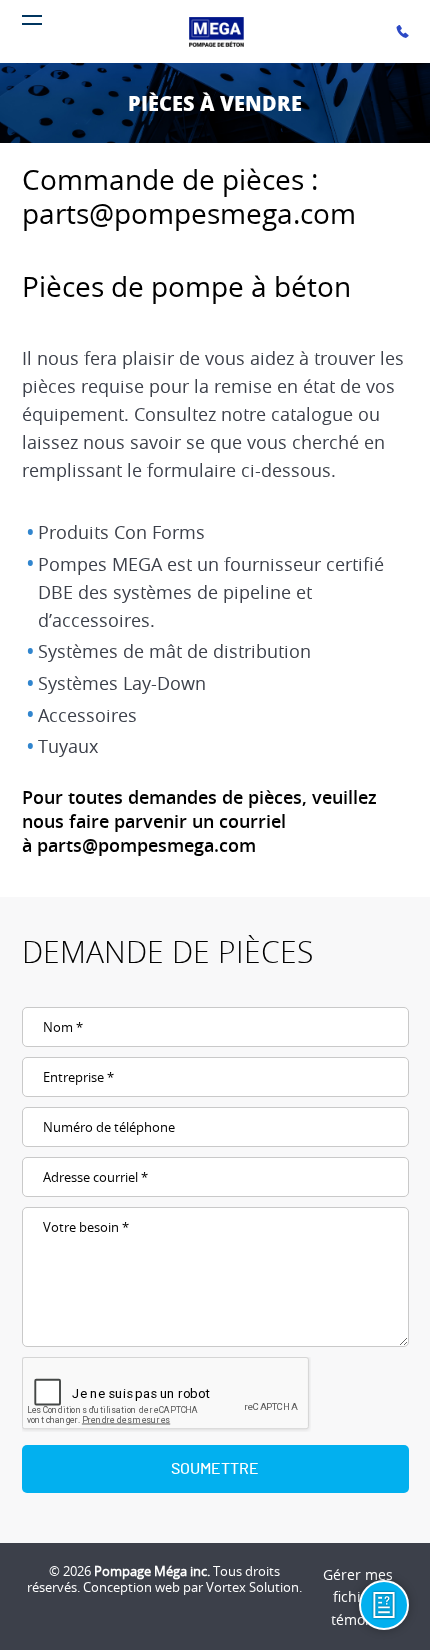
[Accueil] (219, 32)
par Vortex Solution (241, 1587)
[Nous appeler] (402, 31)
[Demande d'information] (384, 1605)
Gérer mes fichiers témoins (358, 1597)
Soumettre (215, 1469)
